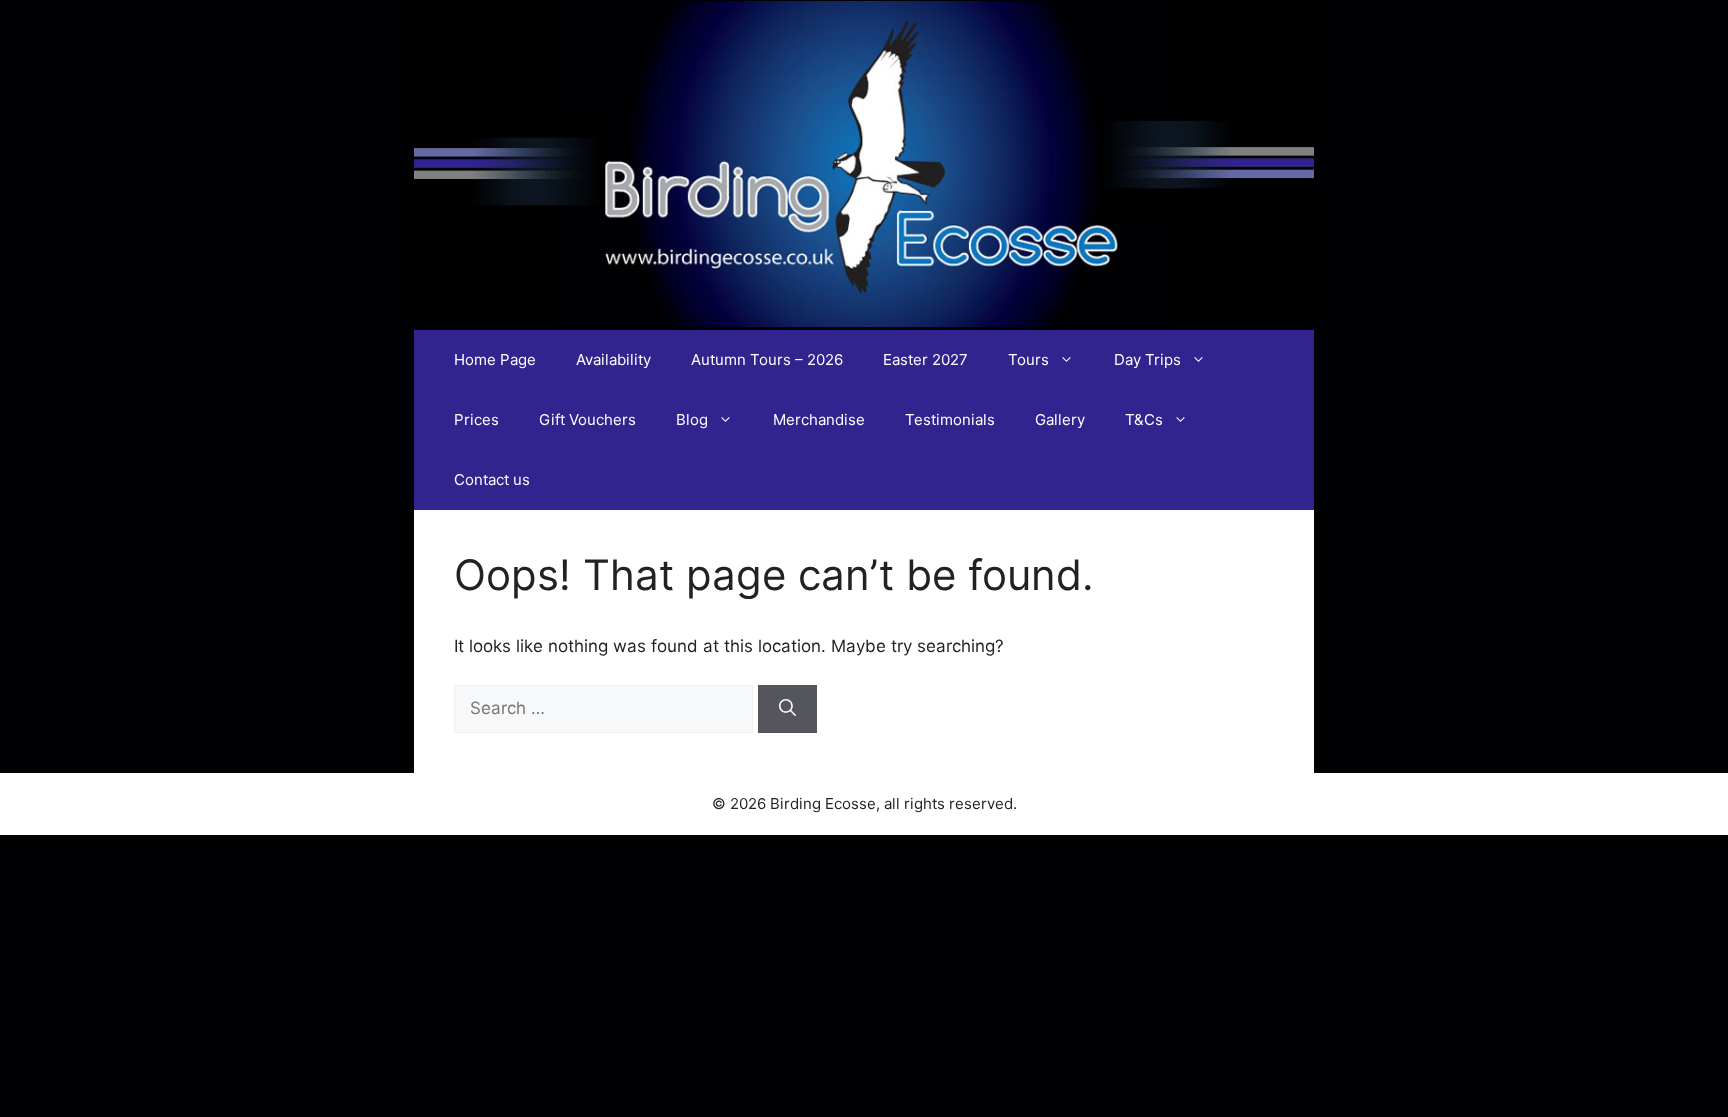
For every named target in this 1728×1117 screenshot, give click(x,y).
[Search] (787, 709)
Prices (476, 419)
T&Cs (1144, 419)
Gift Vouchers (587, 419)
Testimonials (950, 419)
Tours (1028, 359)
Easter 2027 (925, 359)
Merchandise (819, 419)
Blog (692, 419)
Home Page (495, 359)
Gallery (1060, 419)
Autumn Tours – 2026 (767, 359)
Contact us (492, 479)
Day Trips (1147, 359)
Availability (613, 359)
